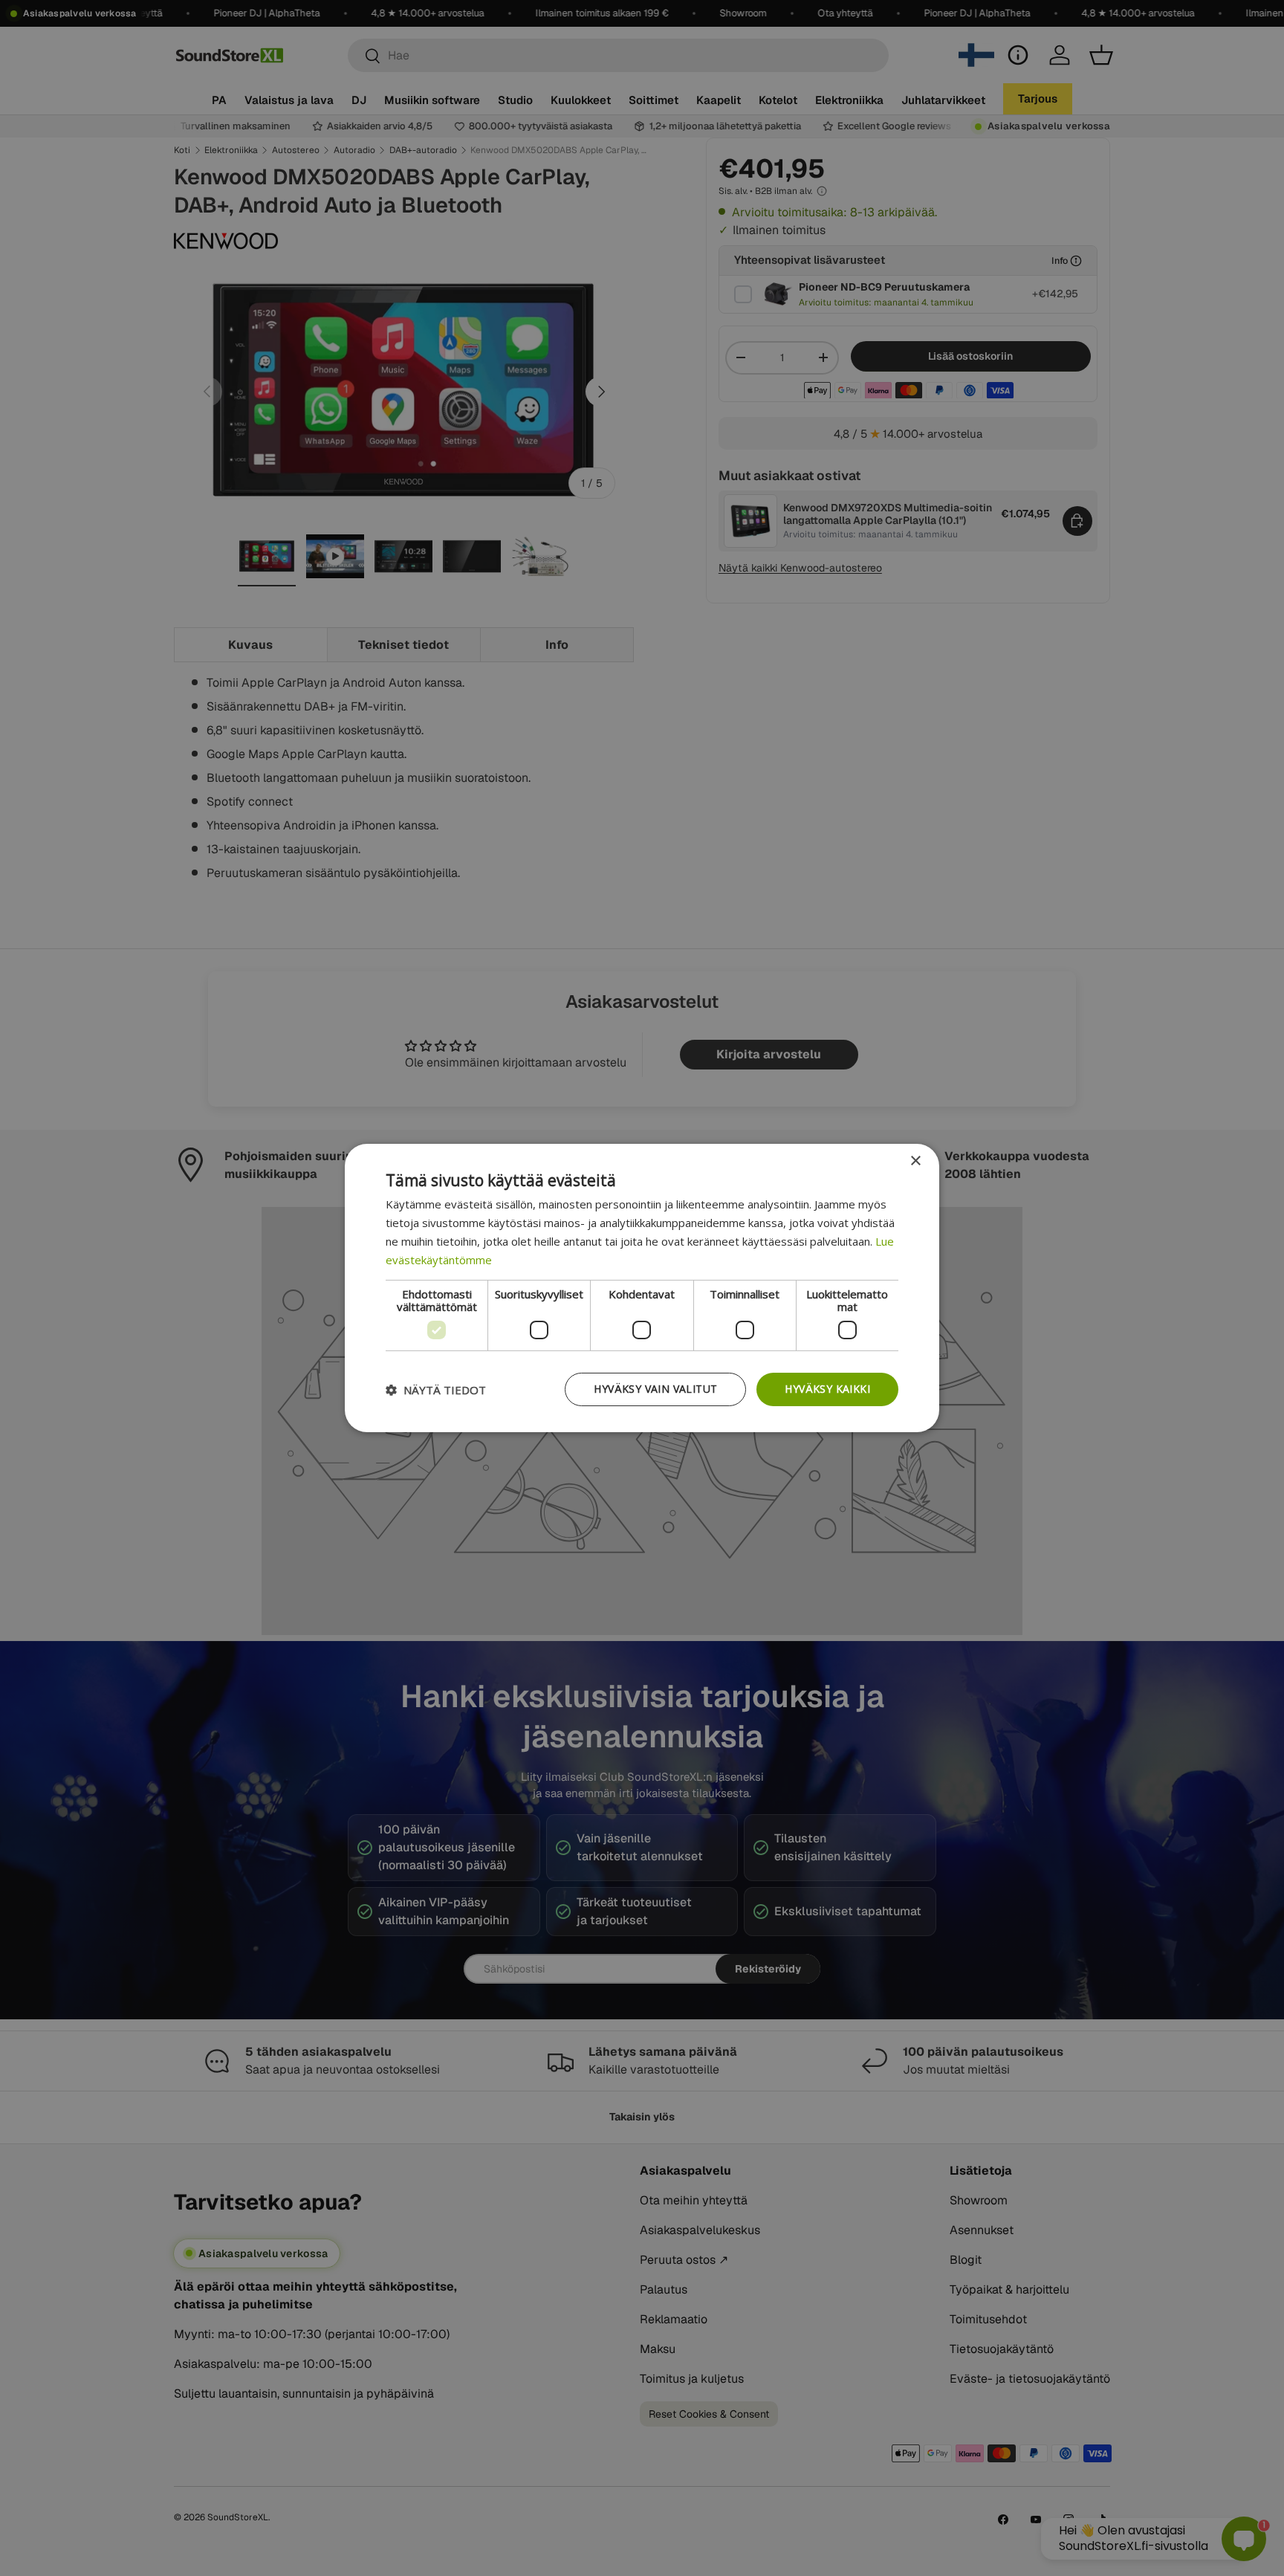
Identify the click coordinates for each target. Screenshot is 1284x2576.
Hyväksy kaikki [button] (827, 1389)
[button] (436, 1390)
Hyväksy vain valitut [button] (655, 1389)
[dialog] (642, 1288)
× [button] (915, 1161)
